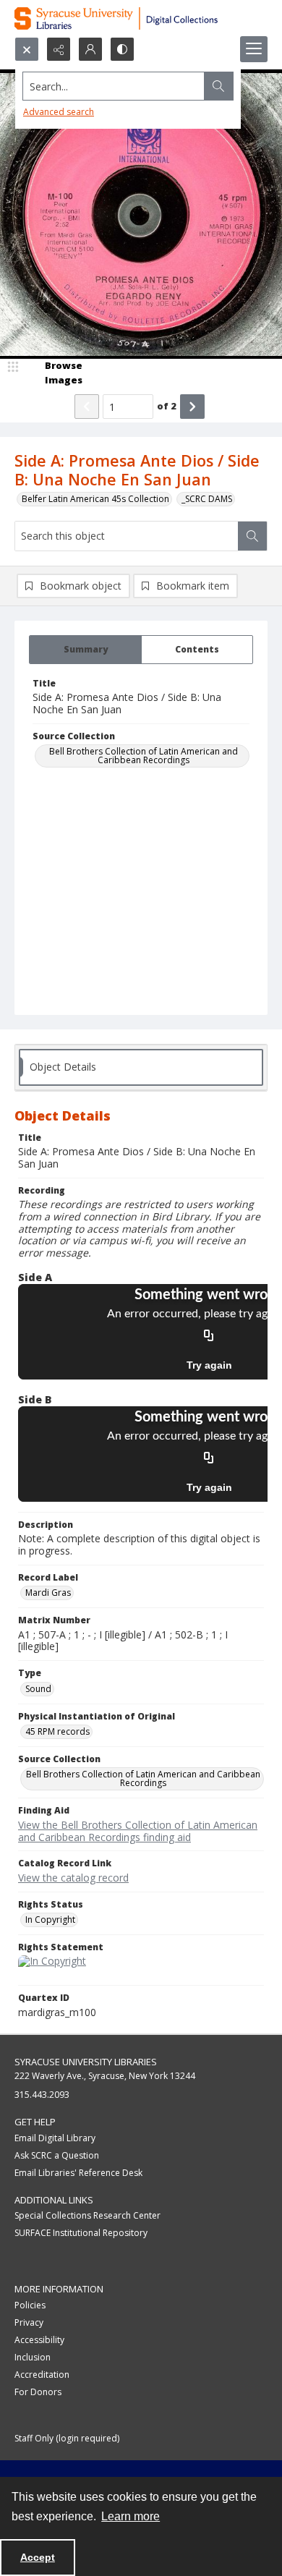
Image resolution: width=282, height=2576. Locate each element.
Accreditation (42, 2375)
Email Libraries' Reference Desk (78, 2173)
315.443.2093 (42, 2095)
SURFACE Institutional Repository (81, 2233)
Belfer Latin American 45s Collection (95, 499)
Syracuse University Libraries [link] (86, 2062)
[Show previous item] (87, 407)
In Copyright (50, 1920)
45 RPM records (57, 1731)
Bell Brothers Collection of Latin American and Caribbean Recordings (144, 756)
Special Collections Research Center (87, 2215)
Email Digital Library (55, 2138)
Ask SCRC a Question (57, 2155)
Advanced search (59, 112)
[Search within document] (252, 536)
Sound (38, 1689)
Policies (30, 2305)
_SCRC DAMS (207, 499)
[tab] (85, 650)
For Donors (38, 2392)
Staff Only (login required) (67, 2438)
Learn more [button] (131, 2516)
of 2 (167, 406)
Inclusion (33, 2357)
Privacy (29, 2322)
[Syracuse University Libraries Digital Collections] (141, 18)
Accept (38, 2557)
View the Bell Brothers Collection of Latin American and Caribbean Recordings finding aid (138, 1831)
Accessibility (39, 2340)
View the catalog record (73, 1878)
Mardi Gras (48, 1593)
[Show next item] (192, 407)
